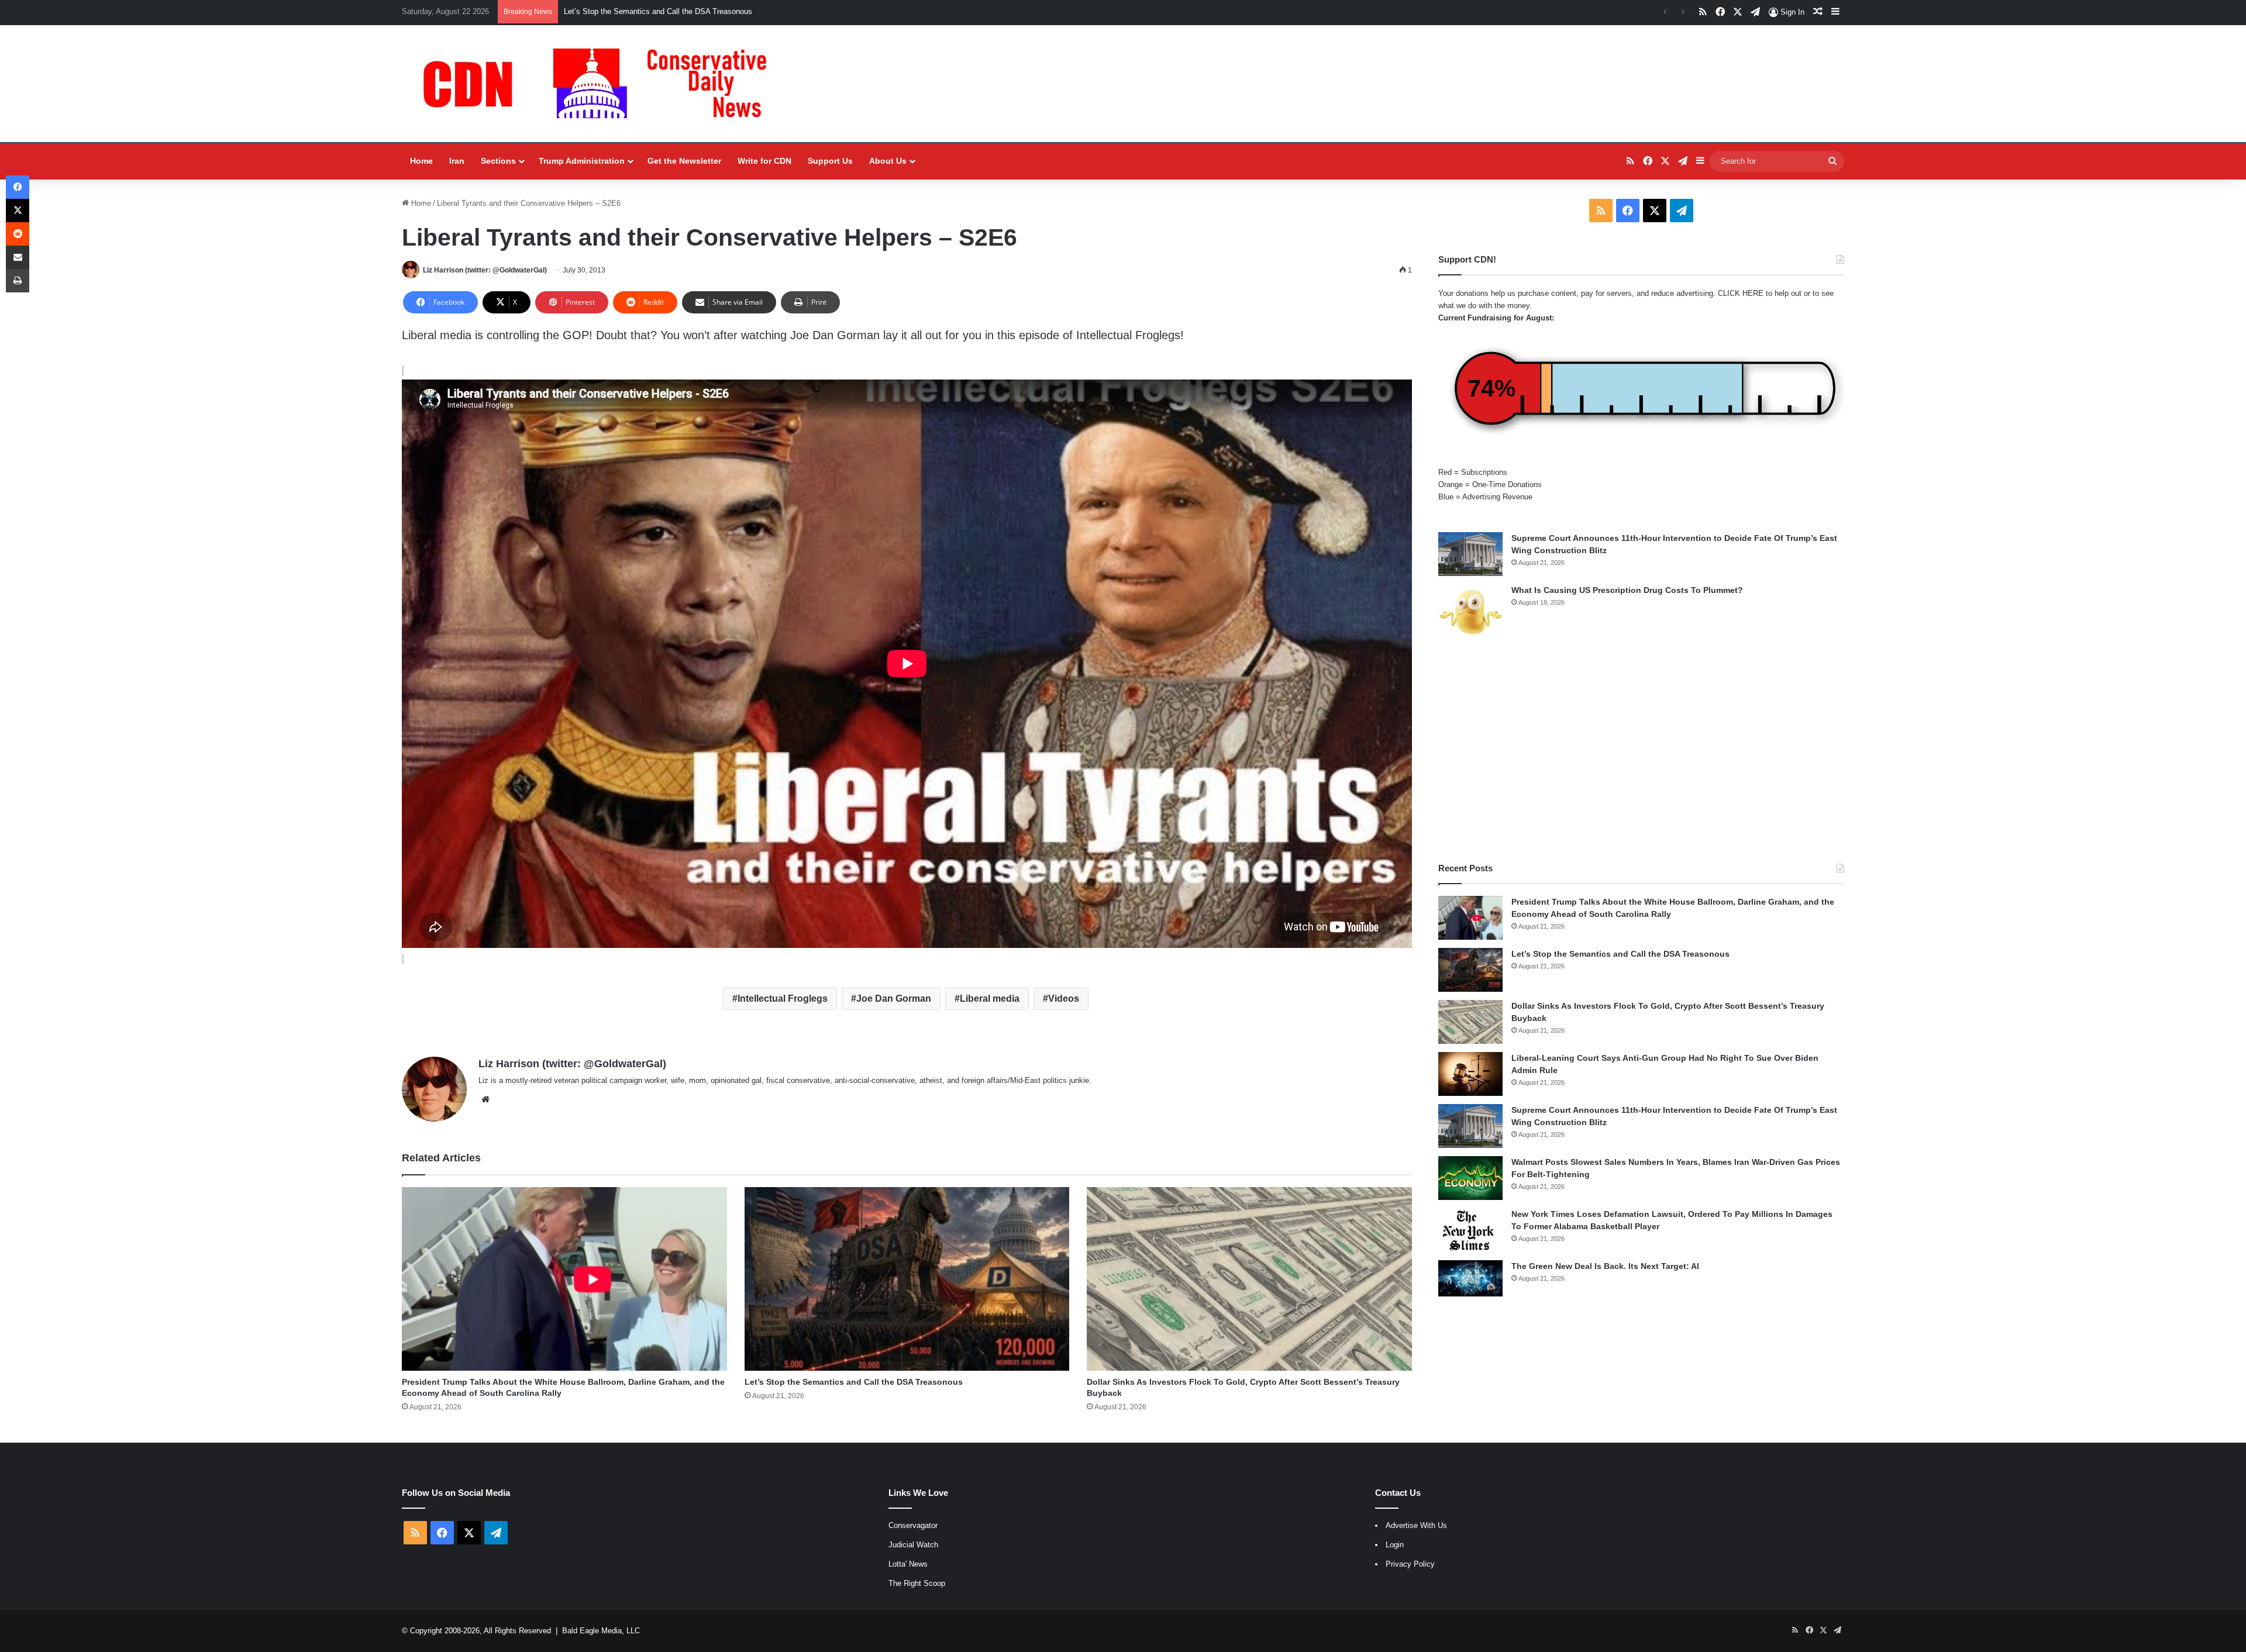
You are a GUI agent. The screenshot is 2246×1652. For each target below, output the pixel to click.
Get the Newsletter (684, 161)
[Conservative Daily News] (601, 84)
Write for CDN (764, 161)
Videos (1064, 999)
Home (421, 161)
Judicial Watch (913, 1545)
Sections (498, 161)
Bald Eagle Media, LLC (601, 1631)
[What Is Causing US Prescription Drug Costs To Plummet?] (1470, 612)
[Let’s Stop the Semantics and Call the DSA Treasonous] (907, 1279)
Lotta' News (908, 1564)
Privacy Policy (1410, 1564)
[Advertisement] (1641, 751)
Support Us (830, 161)
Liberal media (990, 999)
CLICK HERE (1741, 293)
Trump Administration (582, 161)
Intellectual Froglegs (783, 999)
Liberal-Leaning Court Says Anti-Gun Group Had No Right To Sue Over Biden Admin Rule (714, 11)
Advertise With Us (1416, 1525)
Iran (457, 161)
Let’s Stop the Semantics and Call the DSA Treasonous (854, 1382)
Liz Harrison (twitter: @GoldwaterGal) (485, 270)
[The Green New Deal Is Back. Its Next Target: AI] (1470, 1278)
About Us (888, 161)
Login (1395, 1545)
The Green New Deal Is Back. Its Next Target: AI (1605, 1266)
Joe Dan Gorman (894, 999)
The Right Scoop (917, 1583)
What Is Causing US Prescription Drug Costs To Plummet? (1627, 590)
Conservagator (913, 1525)
